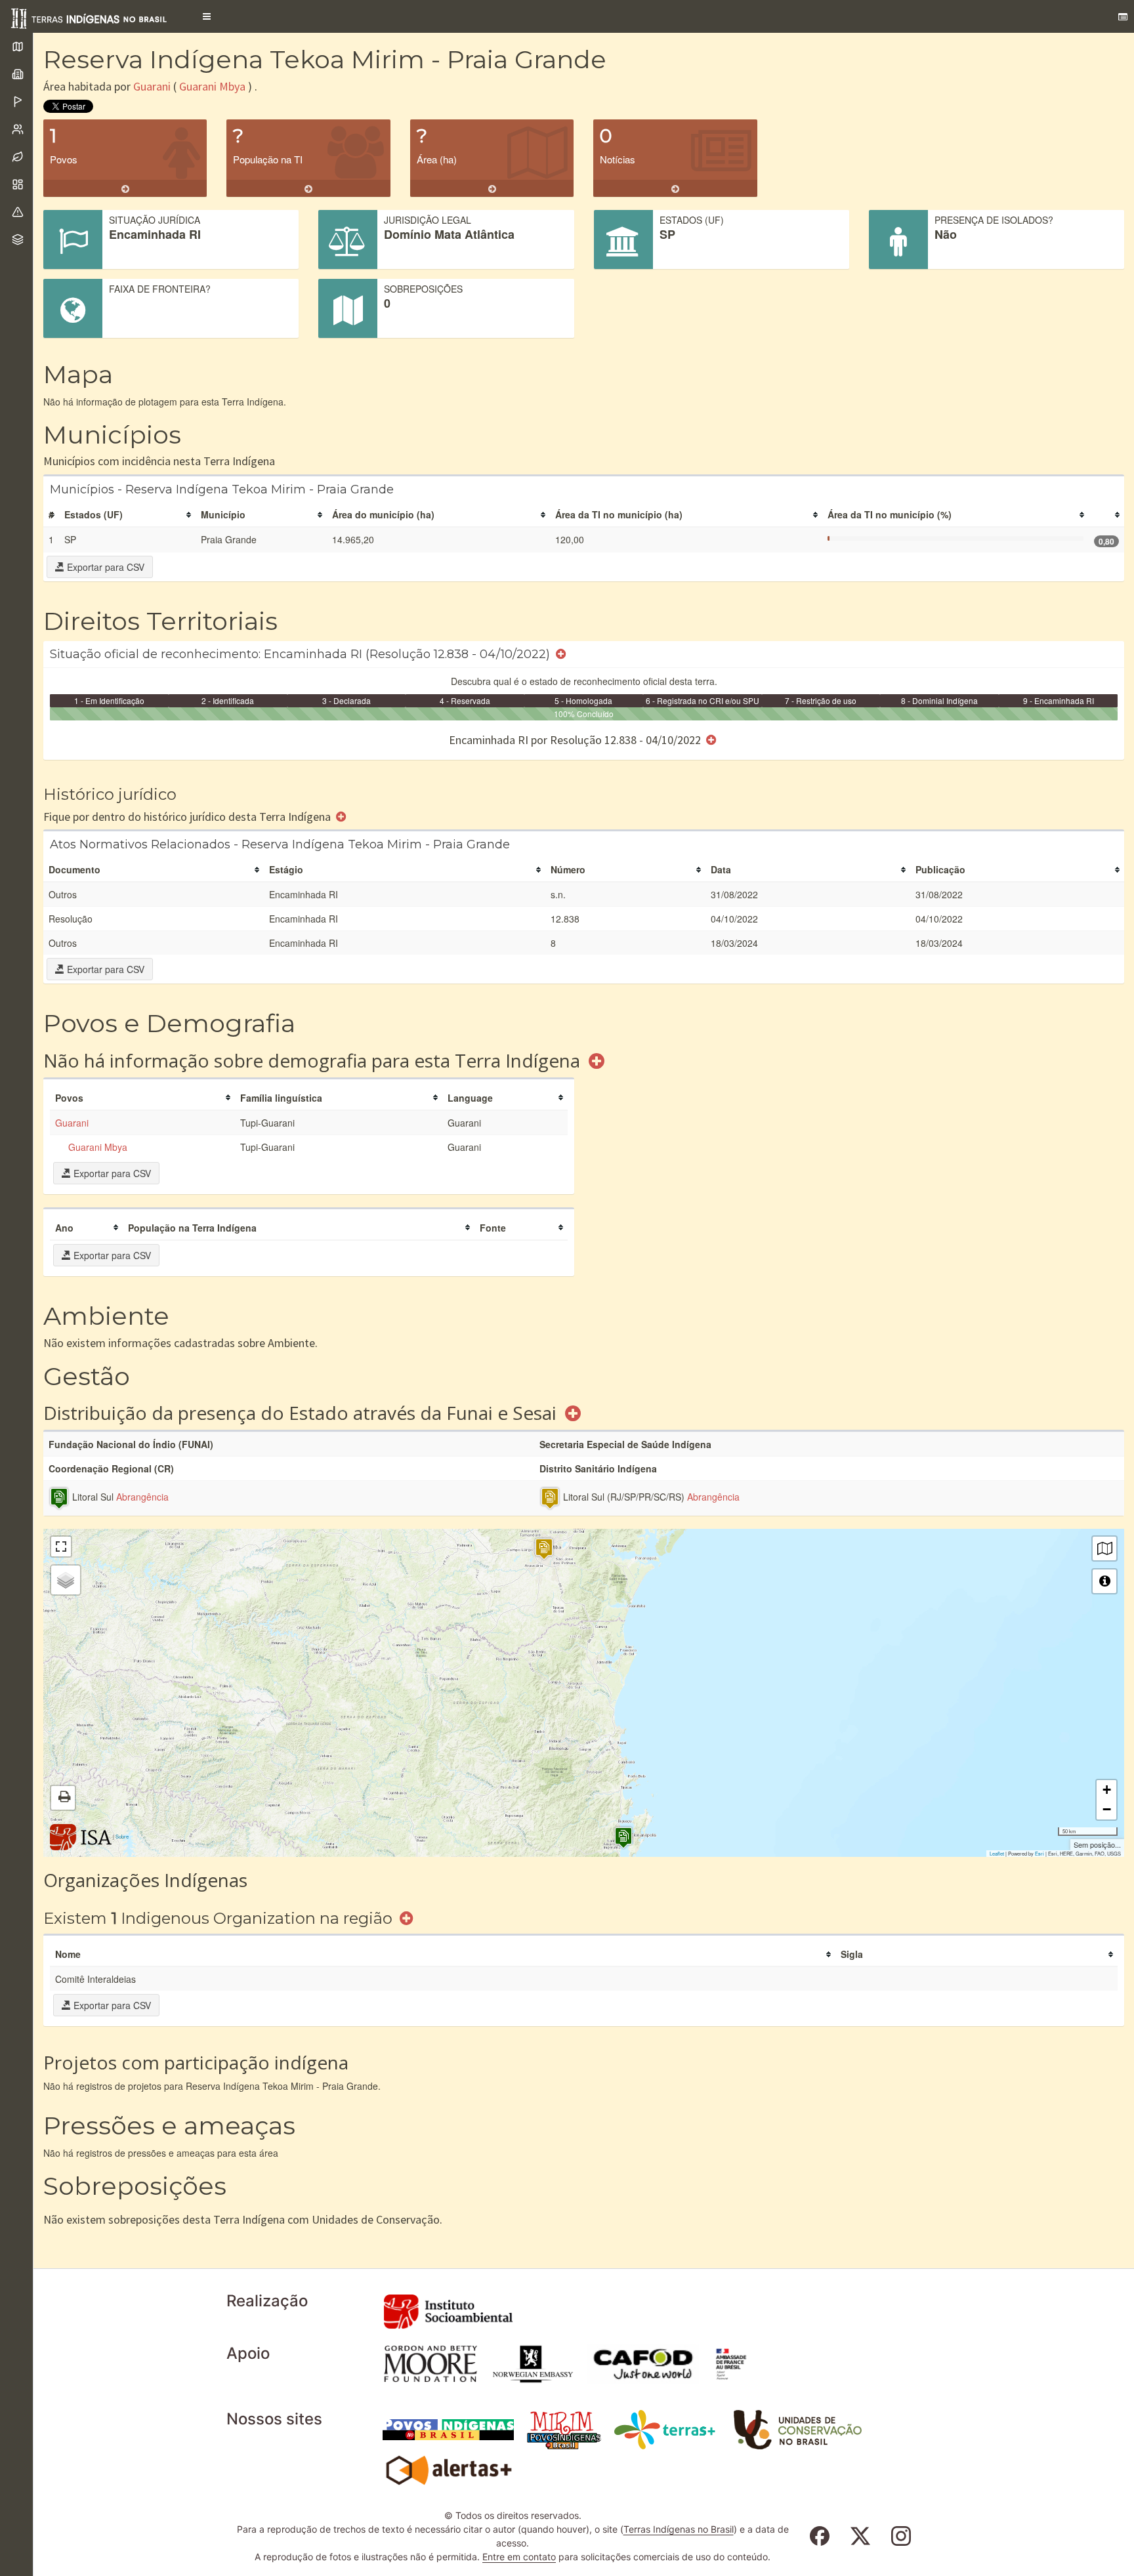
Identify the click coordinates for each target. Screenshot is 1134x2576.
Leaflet (997, 1853)
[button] (207, 16)
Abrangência (142, 1497)
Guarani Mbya (212, 86)
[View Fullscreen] (61, 1547)
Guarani (152, 86)
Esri (1039, 1853)
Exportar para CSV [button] (104, 567)
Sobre (122, 1836)
